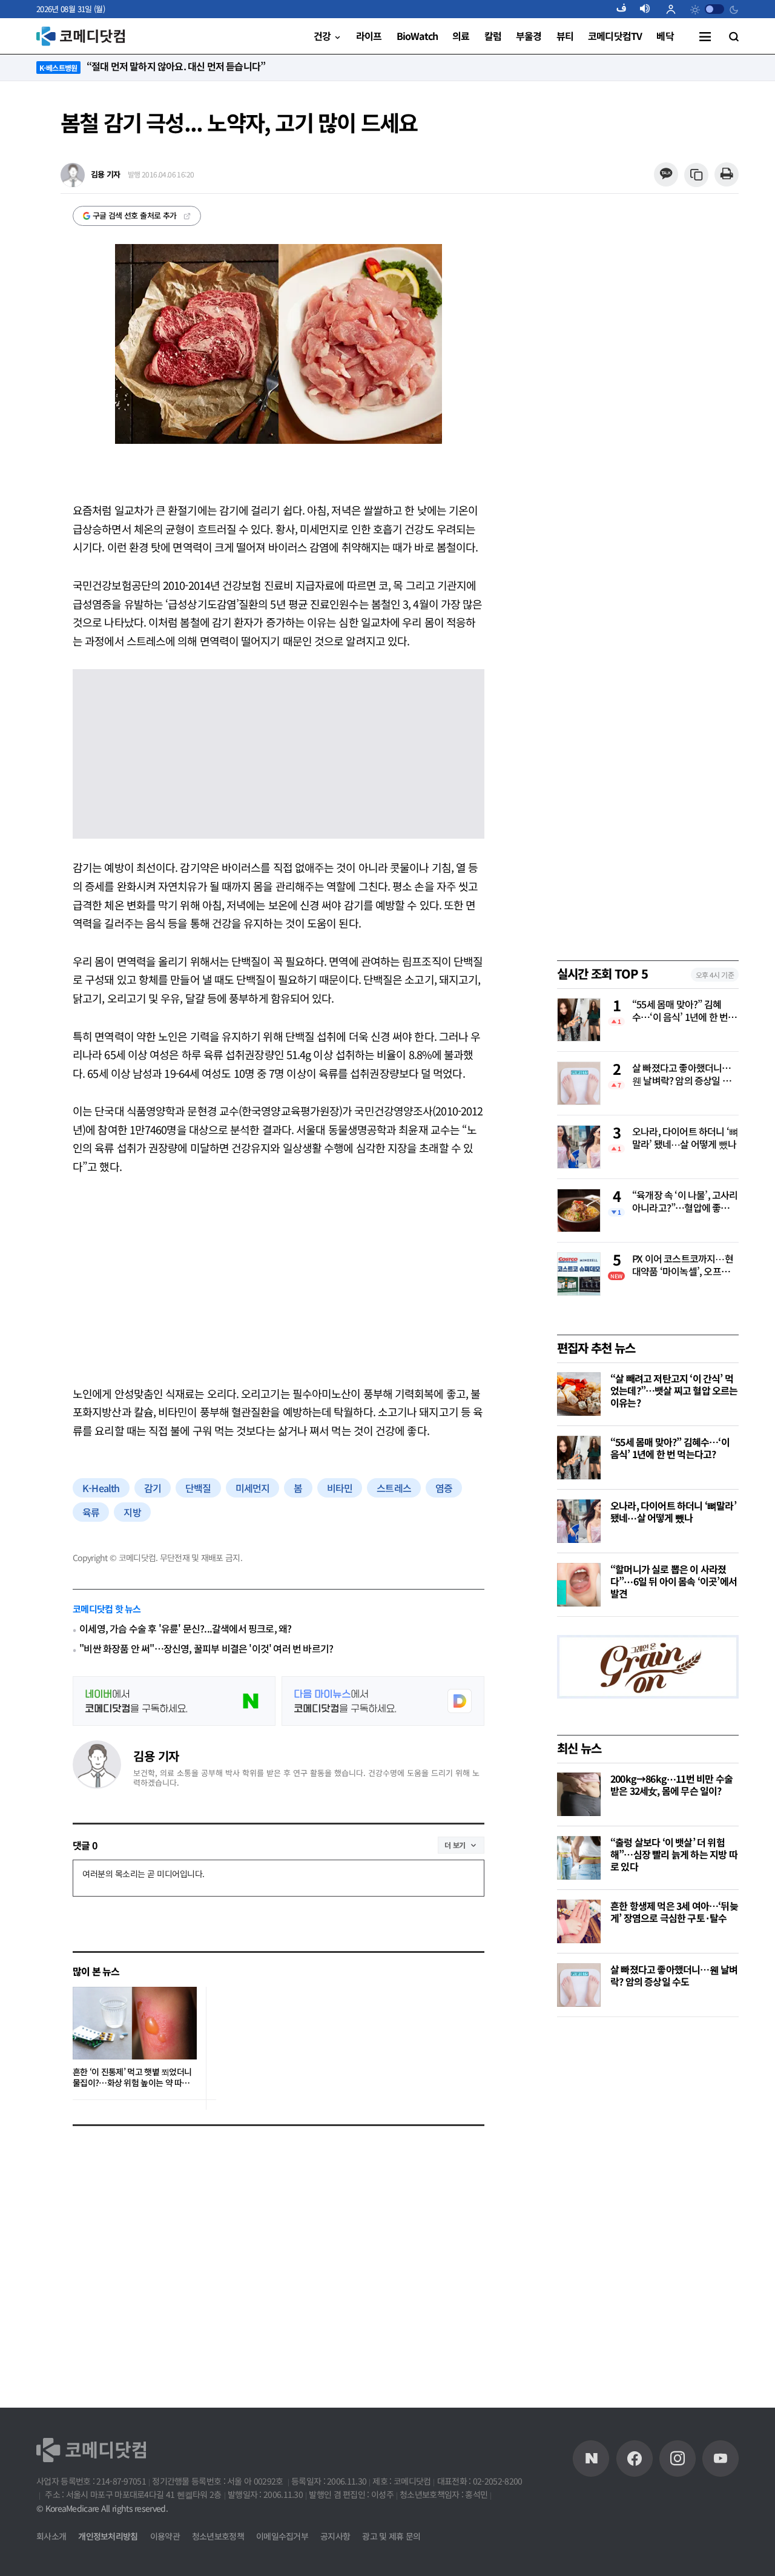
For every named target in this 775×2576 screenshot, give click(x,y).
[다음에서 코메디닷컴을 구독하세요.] (383, 1701)
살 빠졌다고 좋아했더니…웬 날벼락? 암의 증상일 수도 (682, 1075)
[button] (626, 9)
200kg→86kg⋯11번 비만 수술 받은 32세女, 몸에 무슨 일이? (671, 1785)
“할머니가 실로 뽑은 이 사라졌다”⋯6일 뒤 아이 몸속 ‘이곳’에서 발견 (674, 1581)
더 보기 (455, 1845)
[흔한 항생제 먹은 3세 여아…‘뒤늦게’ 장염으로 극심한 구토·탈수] (579, 1921)
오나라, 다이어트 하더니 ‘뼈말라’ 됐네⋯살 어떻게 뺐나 (685, 1138)
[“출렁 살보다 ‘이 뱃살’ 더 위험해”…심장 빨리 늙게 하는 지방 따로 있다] (579, 1858)
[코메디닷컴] (635, 2459)
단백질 (198, 1488)
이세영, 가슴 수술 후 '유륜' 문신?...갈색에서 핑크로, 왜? (185, 1629)
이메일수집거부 (282, 2536)
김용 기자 (156, 1756)
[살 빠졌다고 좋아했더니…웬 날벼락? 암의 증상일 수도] (579, 1985)
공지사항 (335, 2536)
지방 (132, 1512)
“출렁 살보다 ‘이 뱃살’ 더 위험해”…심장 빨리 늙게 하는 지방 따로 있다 (674, 1854)
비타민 (340, 1488)
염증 (444, 1488)
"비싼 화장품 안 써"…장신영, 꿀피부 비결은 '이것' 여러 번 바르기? (206, 1649)
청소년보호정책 (218, 2536)
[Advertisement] (279, 1280)
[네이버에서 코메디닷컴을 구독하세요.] (174, 1701)
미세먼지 (253, 1488)
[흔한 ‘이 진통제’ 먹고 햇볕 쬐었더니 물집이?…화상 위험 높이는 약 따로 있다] (135, 2023)
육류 (91, 1512)
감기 (153, 1488)
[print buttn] (726, 175)
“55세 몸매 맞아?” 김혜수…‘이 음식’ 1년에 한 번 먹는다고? (685, 1011)
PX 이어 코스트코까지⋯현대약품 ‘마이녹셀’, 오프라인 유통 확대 (685, 1266)
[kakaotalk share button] (666, 175)
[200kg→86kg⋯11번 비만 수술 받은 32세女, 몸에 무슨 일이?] (579, 1794)
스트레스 (394, 1488)
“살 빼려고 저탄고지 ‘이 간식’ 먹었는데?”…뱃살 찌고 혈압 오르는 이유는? (674, 1390)
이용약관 (165, 2536)
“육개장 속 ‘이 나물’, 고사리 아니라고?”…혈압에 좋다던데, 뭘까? (685, 1202)
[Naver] (591, 2459)
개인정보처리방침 (108, 2536)
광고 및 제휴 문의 (391, 2536)
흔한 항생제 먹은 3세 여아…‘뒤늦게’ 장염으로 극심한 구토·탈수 (674, 1912)
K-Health (101, 1488)
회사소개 (51, 2536)
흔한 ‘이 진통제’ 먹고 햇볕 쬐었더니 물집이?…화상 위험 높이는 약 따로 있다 (132, 2077)
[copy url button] (697, 175)
